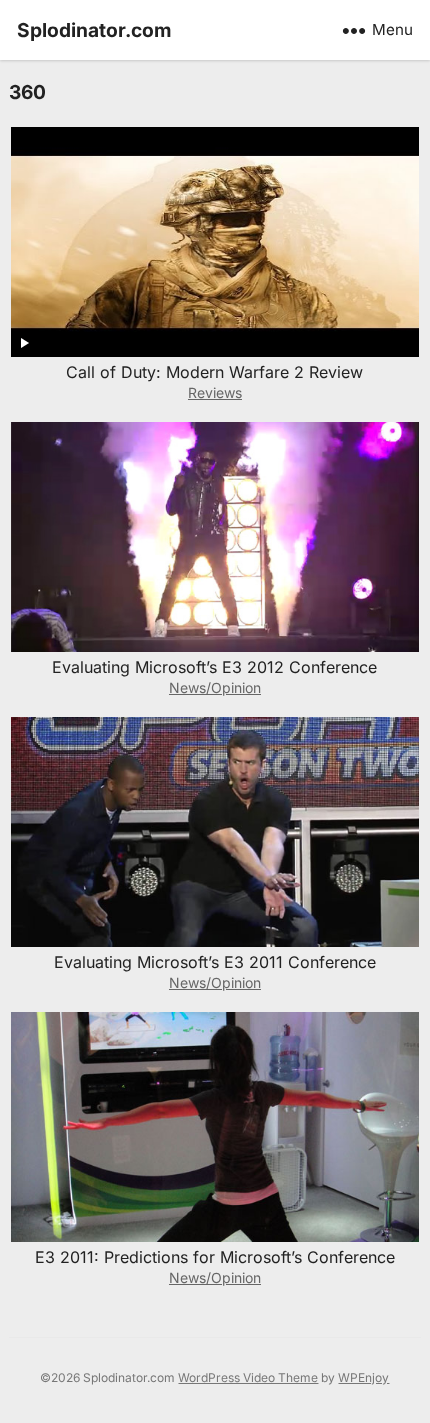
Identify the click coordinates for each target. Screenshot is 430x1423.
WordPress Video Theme (248, 1377)
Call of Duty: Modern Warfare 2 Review (214, 372)
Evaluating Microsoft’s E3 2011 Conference (215, 962)
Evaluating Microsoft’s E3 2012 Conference (214, 667)
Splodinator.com (94, 30)
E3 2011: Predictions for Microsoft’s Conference (215, 1257)
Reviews (215, 392)
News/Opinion (215, 687)
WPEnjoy (363, 1377)
